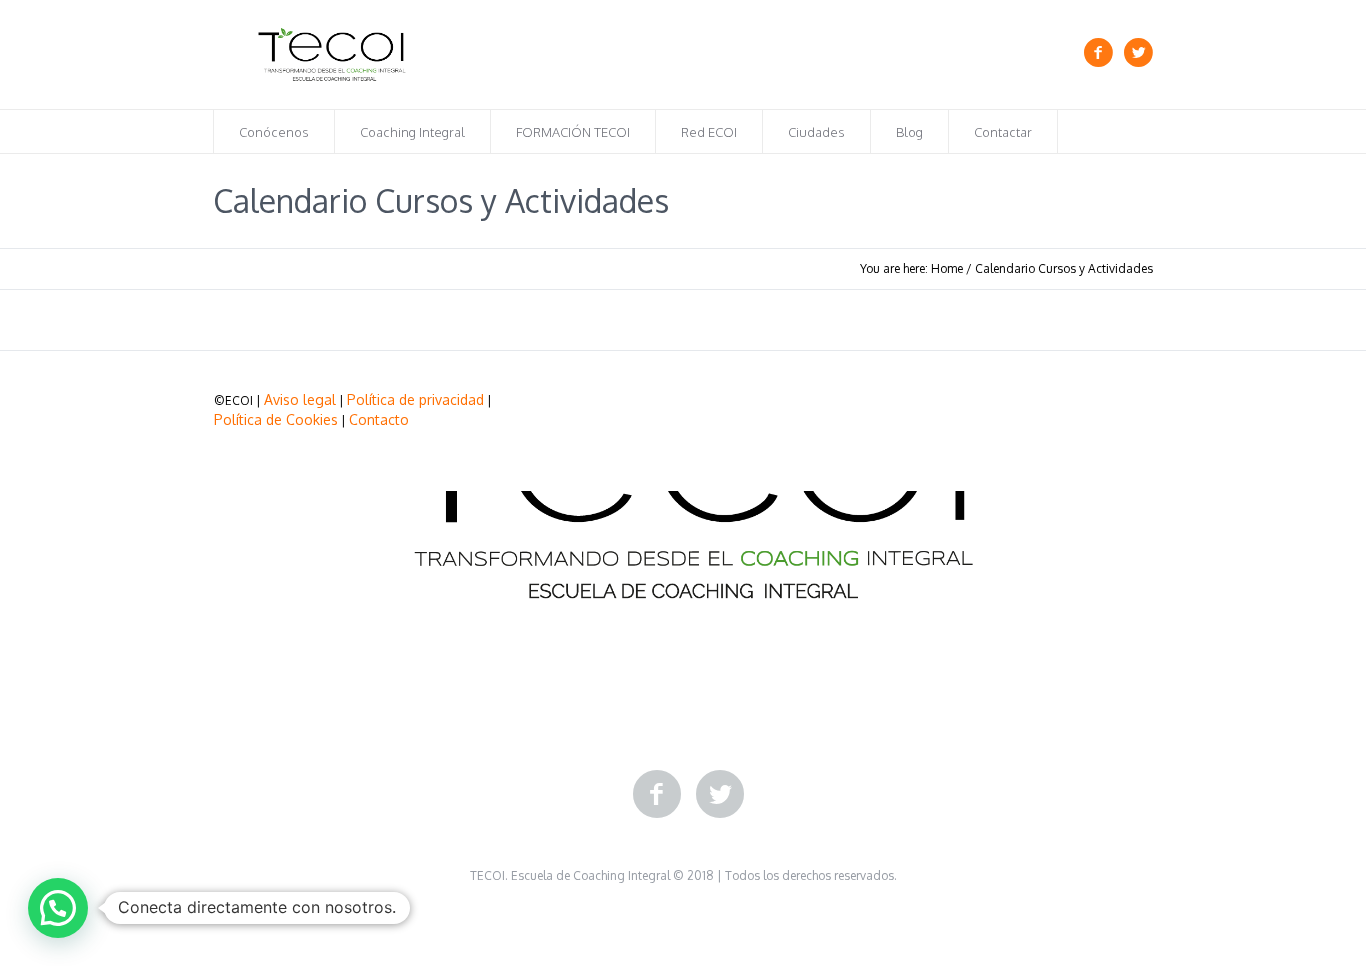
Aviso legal (300, 399)
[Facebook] (1098, 53)
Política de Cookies (276, 419)
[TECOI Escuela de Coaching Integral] (683, 495)
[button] (58, 908)
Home (947, 268)
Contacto (379, 419)
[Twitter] (1138, 53)
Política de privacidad (415, 399)
